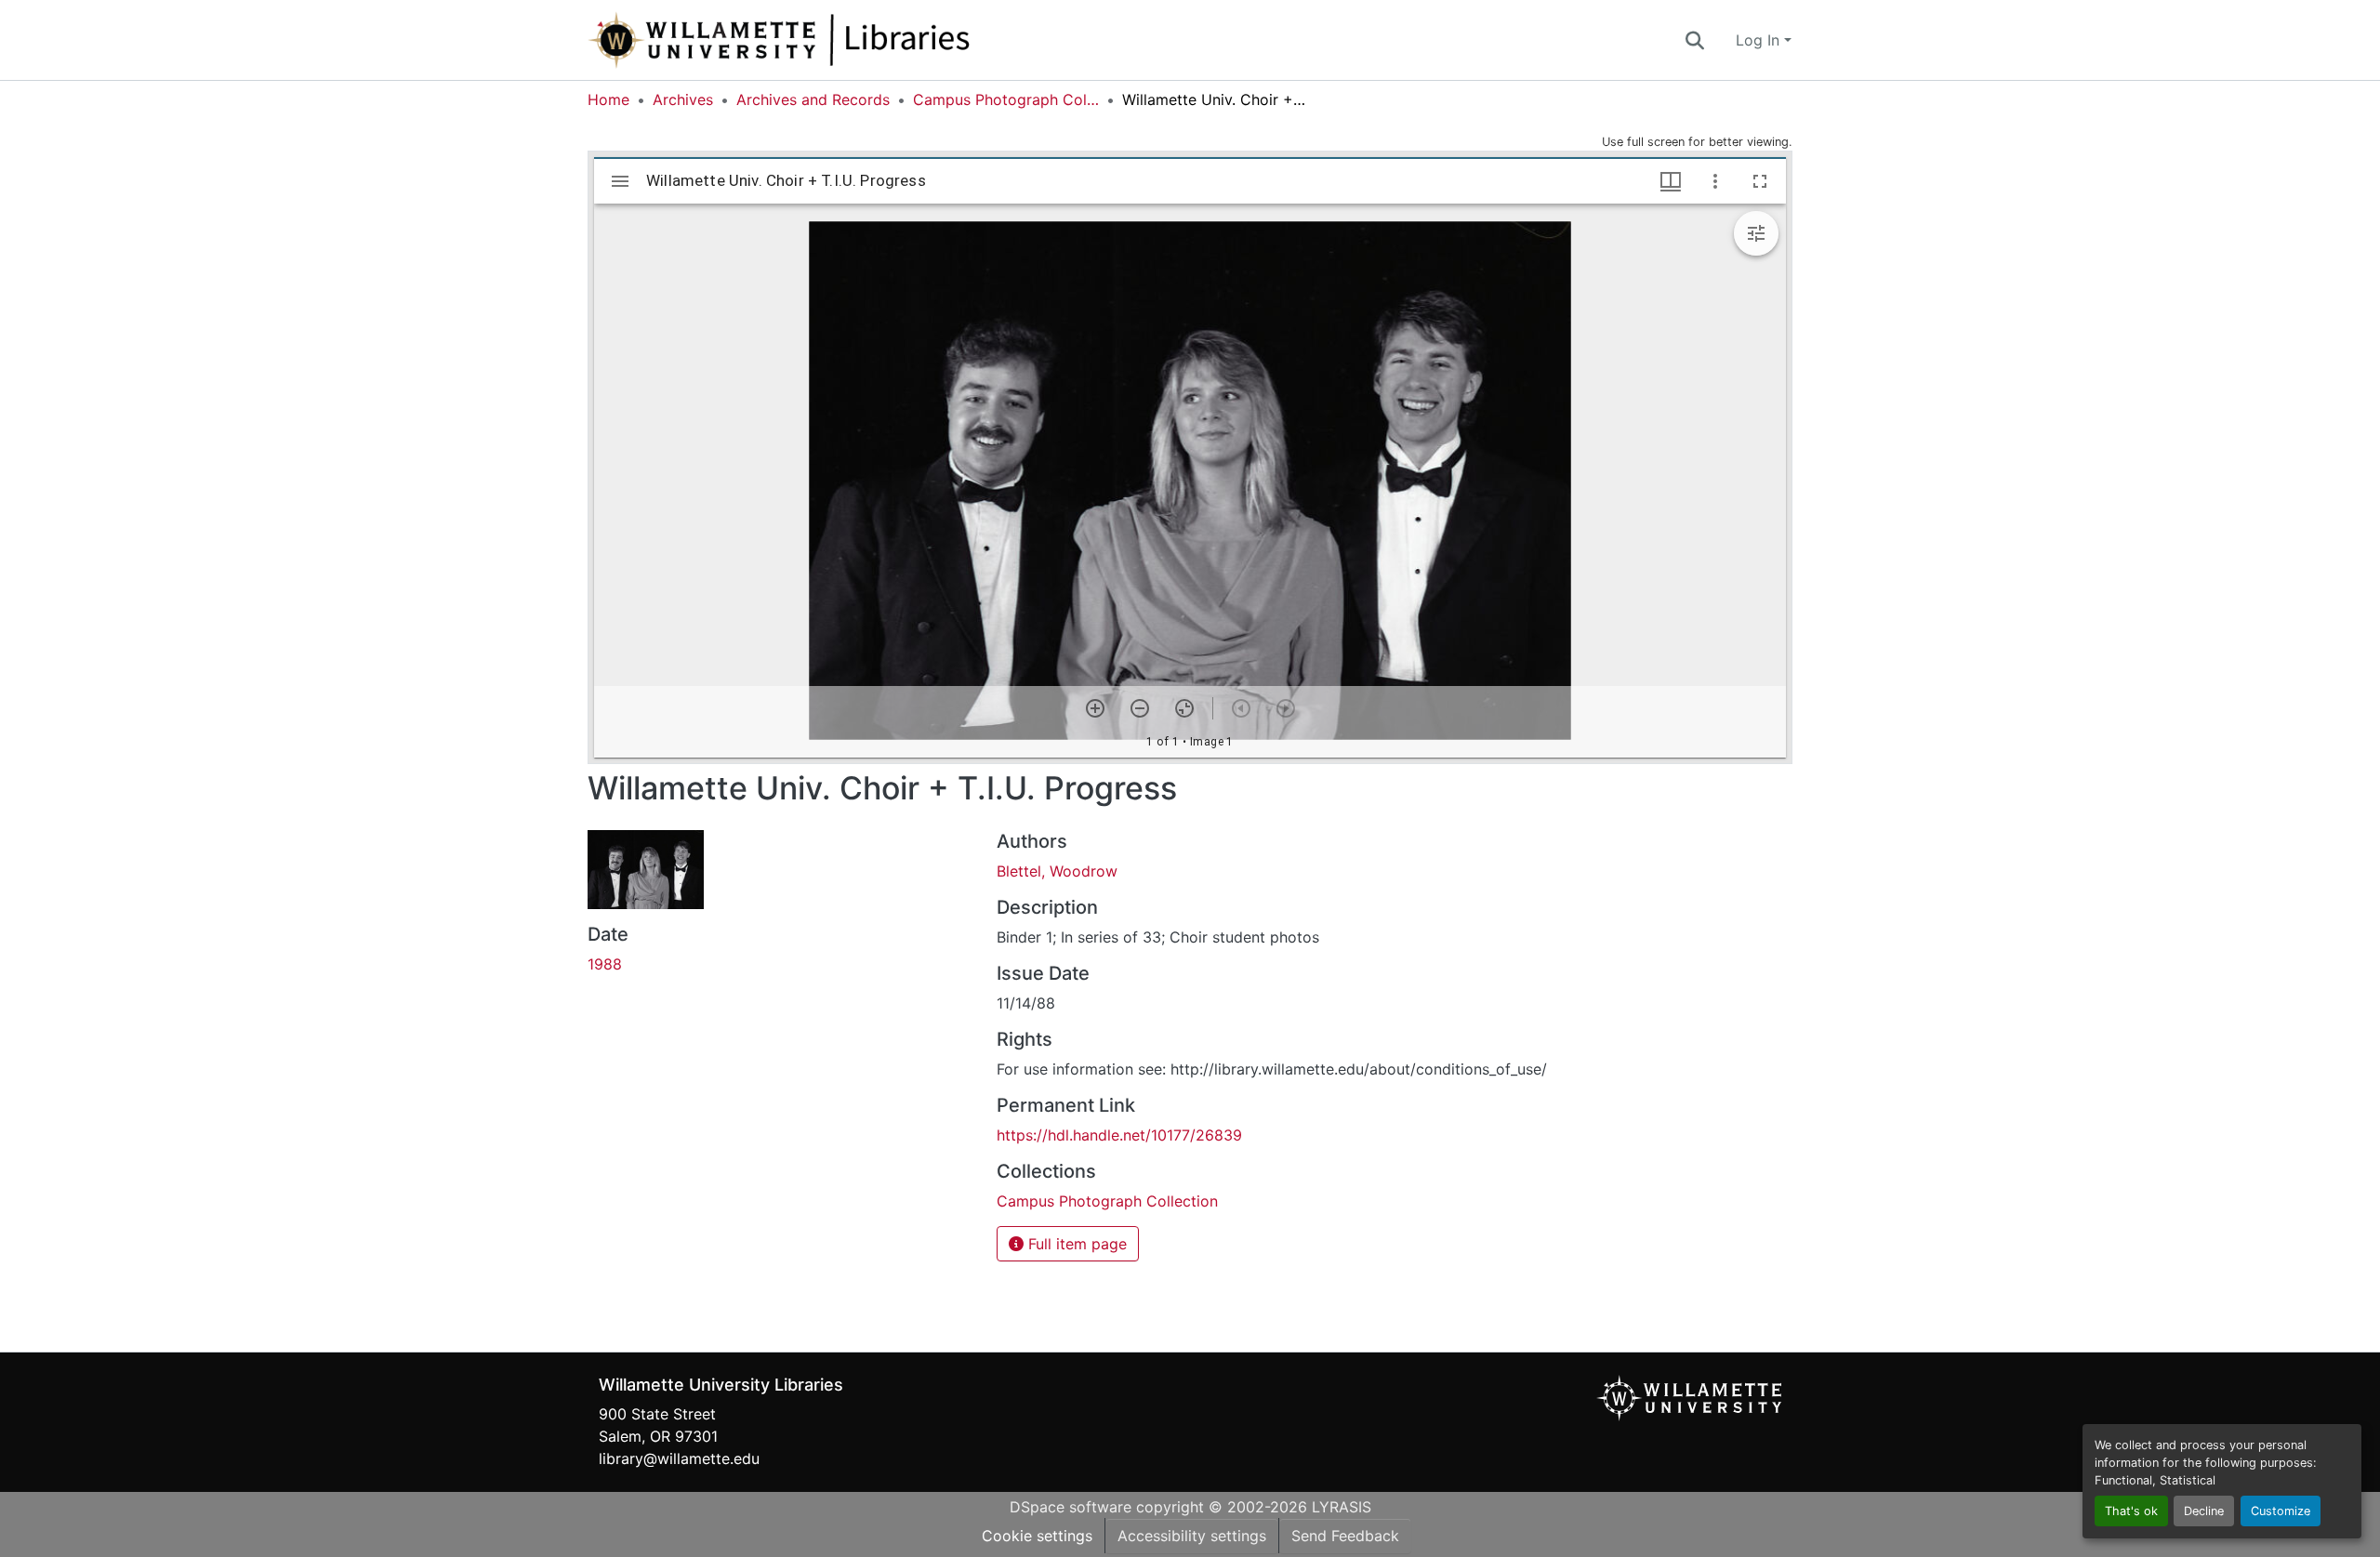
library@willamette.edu (679, 1458)
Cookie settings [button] (1037, 1536)
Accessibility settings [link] (1192, 1536)
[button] (840, 40)
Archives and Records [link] (813, 99)
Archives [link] (683, 99)
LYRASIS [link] (1342, 1507)
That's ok (2131, 1511)
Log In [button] (1760, 40)
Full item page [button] (1075, 1244)
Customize (2281, 1511)
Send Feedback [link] (1345, 1536)
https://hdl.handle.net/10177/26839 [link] (1119, 1135)
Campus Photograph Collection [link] (1006, 99)
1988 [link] (605, 964)
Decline (2204, 1511)
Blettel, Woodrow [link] (1057, 871)
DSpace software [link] (1071, 1507)
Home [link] (608, 99)
